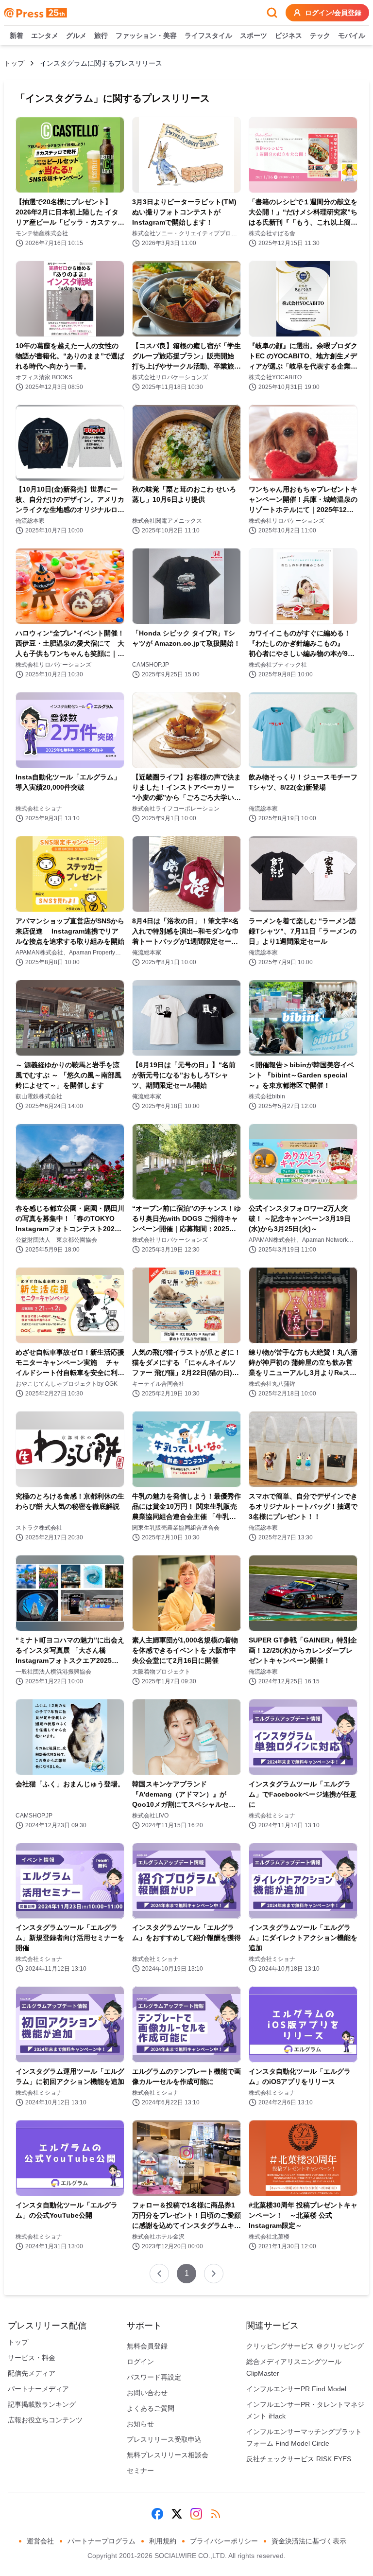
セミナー (140, 2470)
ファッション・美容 (146, 35)
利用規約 (163, 2541)
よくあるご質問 (151, 2408)
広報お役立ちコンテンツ (45, 2420)
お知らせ (140, 2424)
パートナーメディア (38, 2389)
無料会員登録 (147, 2346)
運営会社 (40, 2541)
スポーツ (254, 35)
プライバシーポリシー (224, 2541)
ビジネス (288, 35)
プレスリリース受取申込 (164, 2439)
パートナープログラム (102, 2541)
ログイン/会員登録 (333, 13)
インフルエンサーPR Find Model (296, 2389)
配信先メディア (32, 2373)
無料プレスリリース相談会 (168, 2455)
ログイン (140, 2362)
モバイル (352, 35)
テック (320, 35)
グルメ (76, 35)
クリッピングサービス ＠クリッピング (305, 2346)
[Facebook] (157, 2514)
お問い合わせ (147, 2393)
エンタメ (45, 35)
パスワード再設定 (154, 2377)
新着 (17, 35)
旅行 (101, 35)
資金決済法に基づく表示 (309, 2541)
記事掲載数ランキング (42, 2404)
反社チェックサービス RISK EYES (299, 2459)
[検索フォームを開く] (272, 13)
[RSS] (216, 2514)
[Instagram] (196, 2514)
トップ (14, 63)
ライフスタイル (208, 35)
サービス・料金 (32, 2358)
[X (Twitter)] (177, 2514)
